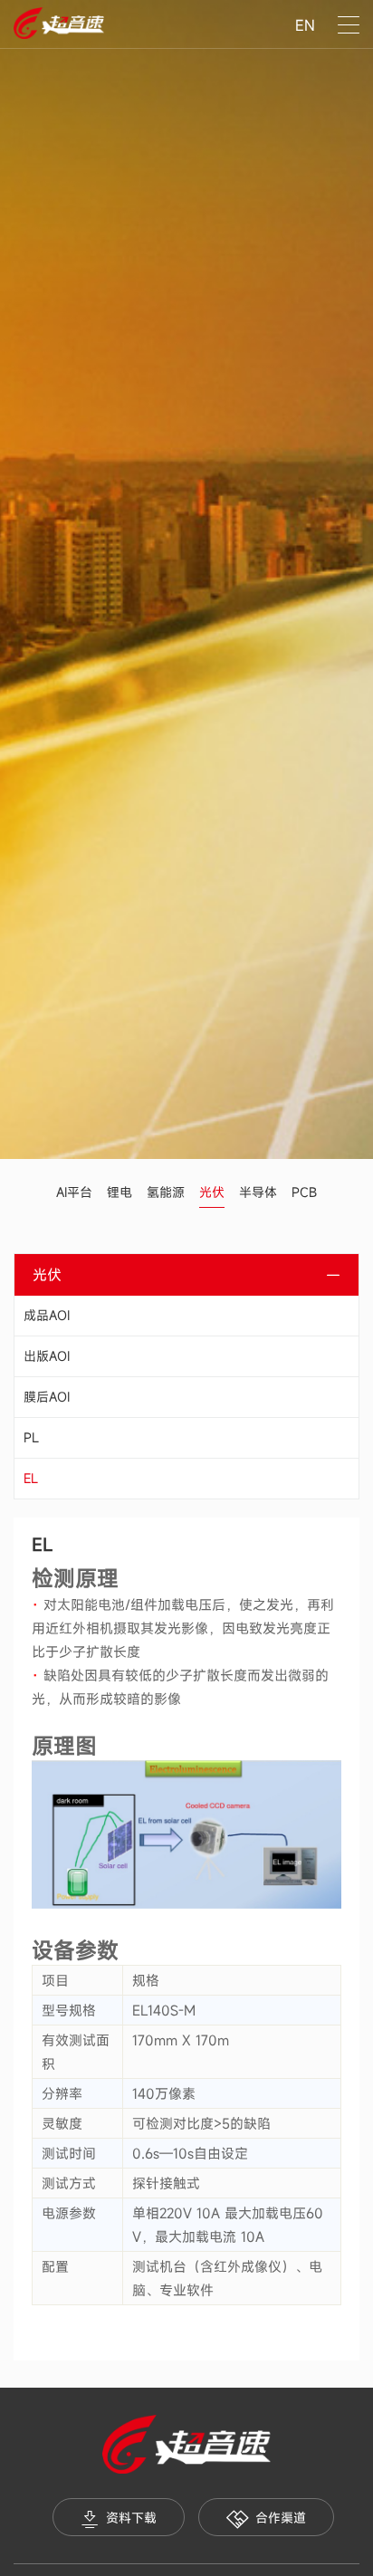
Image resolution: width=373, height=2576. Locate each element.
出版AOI (47, 1356)
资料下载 (131, 2518)
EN (305, 25)
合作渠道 (281, 2518)
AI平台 (74, 1192)
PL (31, 1437)
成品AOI (47, 1315)
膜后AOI (47, 1397)
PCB (304, 1192)
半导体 (258, 1192)
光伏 (212, 1192)
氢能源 (166, 1192)
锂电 (120, 1192)
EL (31, 1478)
